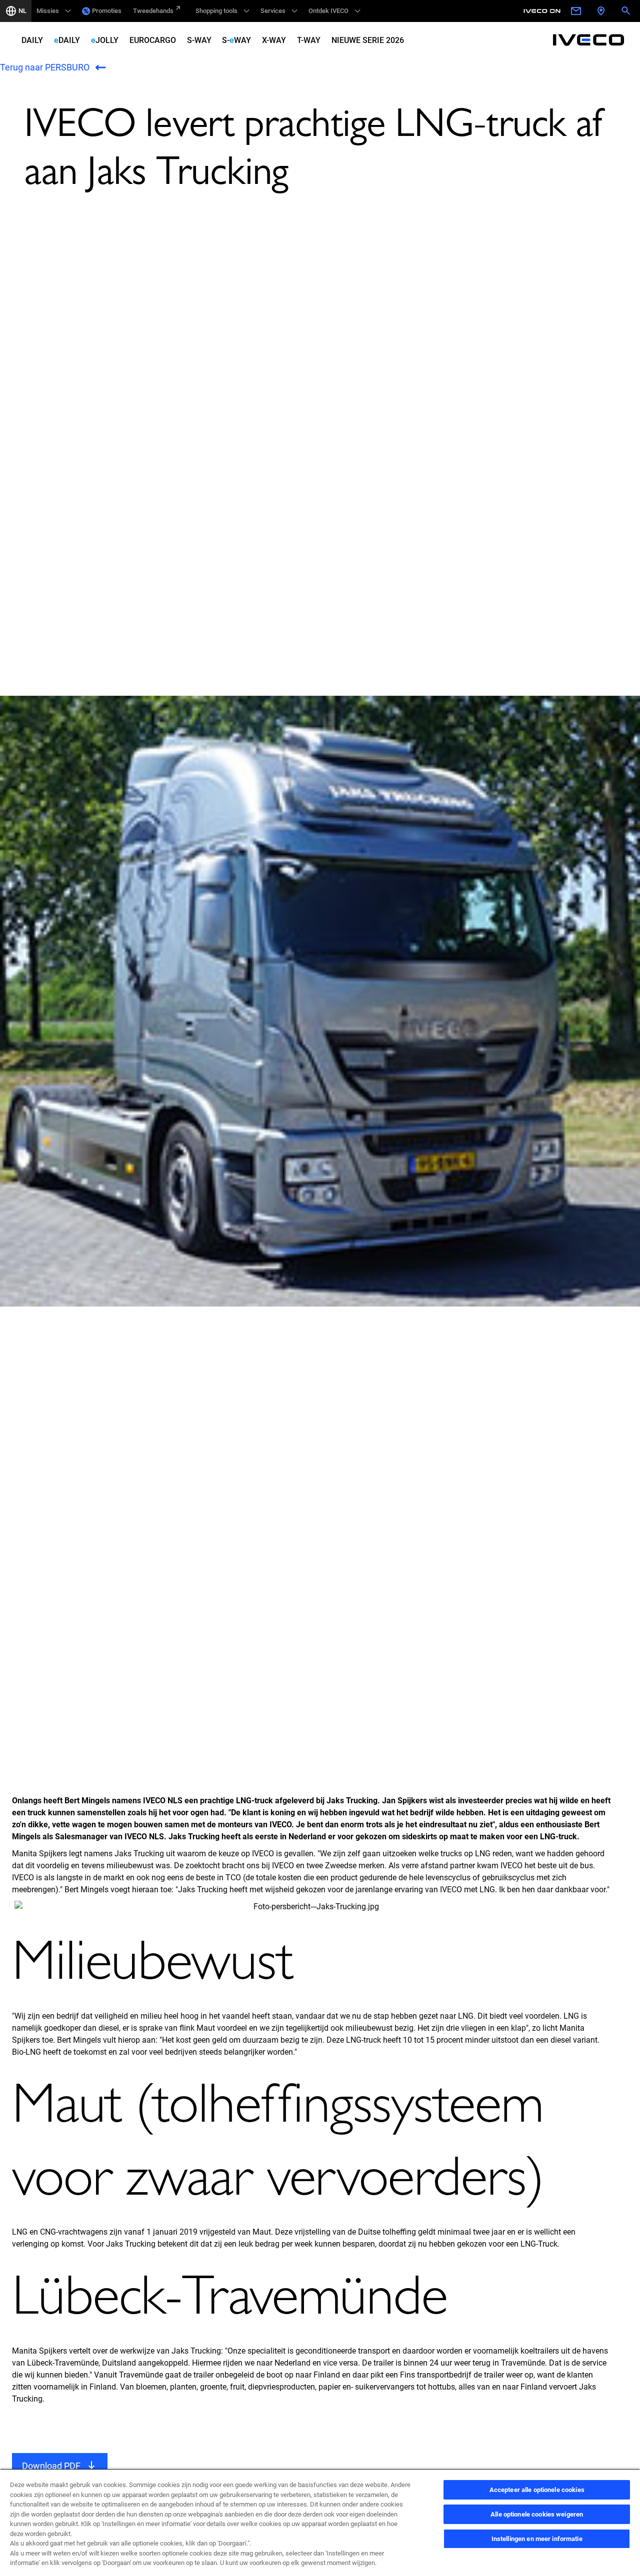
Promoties (107, 11)
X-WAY (274, 40)
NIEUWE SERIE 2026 (368, 40)
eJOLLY (105, 40)
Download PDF (51, 2466)
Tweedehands (153, 11)
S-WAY (199, 40)
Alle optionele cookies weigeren (537, 2514)
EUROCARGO (153, 40)
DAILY (32, 40)
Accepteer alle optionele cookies (537, 2490)
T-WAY (309, 40)
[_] (543, 11)
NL (22, 11)
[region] (320, 2522)
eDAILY (67, 40)
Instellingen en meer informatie (537, 2539)
